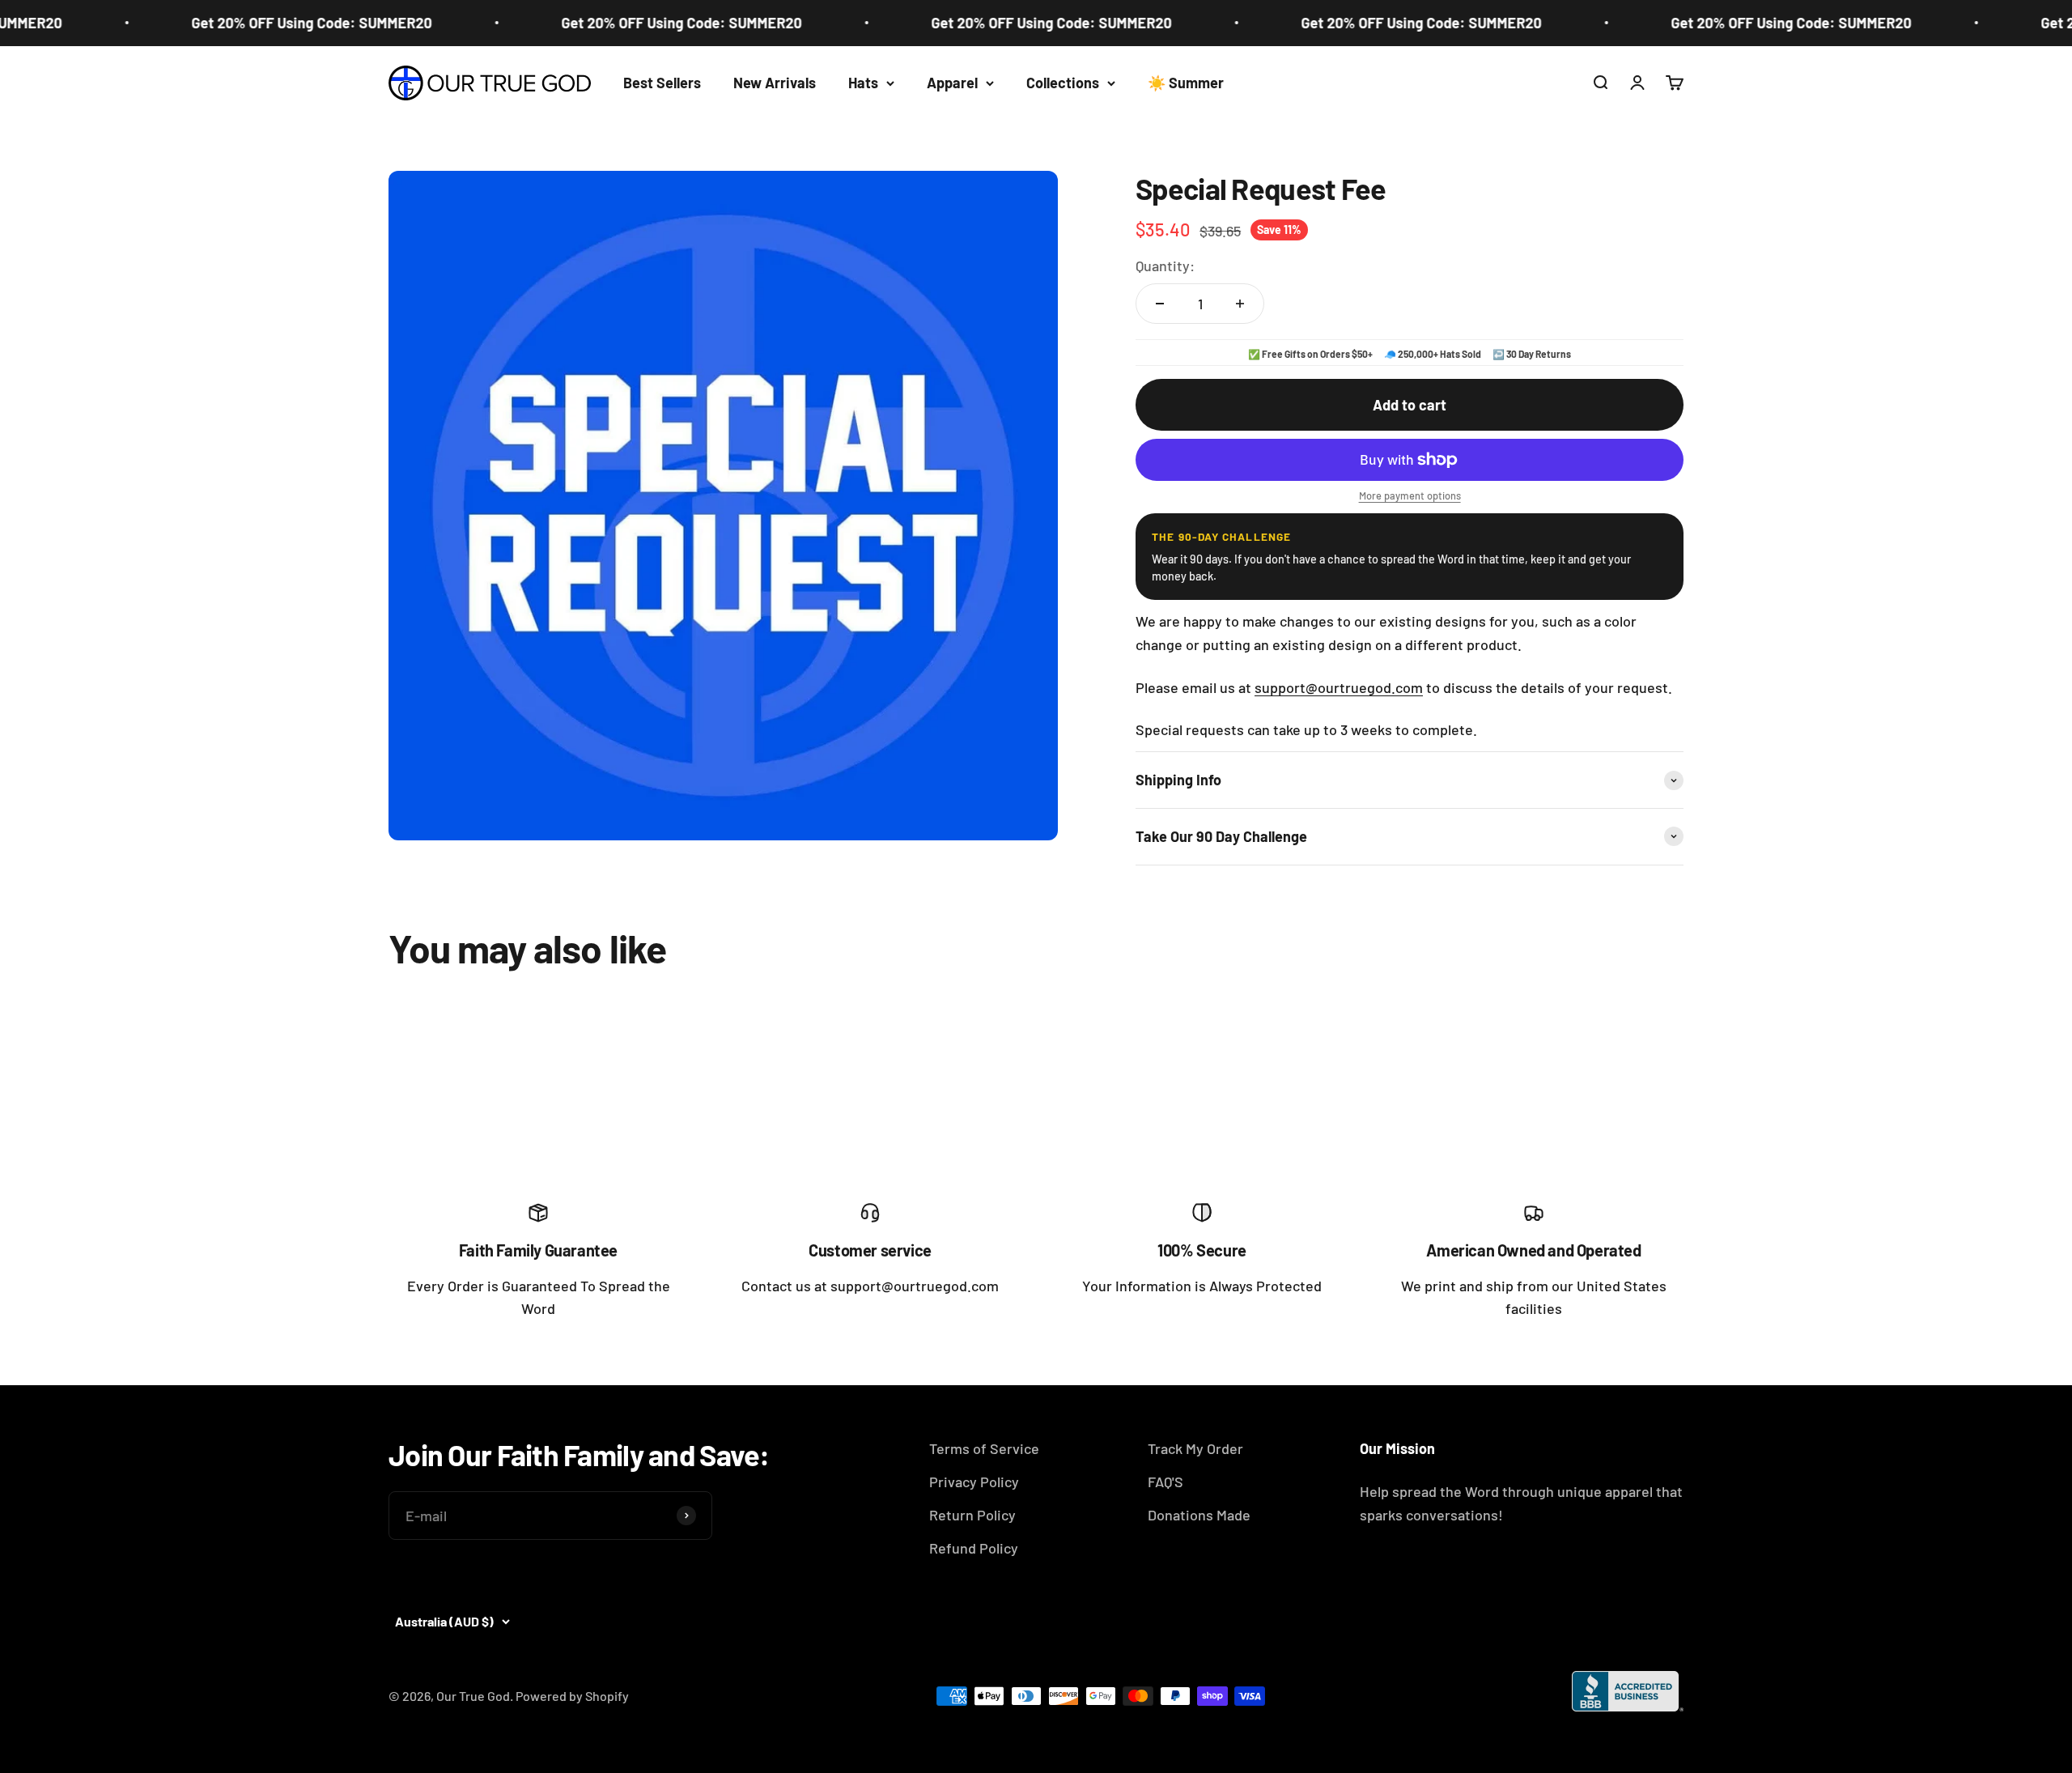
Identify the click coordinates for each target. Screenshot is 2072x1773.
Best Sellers (662, 83)
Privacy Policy (974, 1482)
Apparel (952, 83)
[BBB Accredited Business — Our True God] (1628, 1691)
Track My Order (1195, 1448)
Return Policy (972, 1515)
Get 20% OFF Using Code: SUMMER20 (272, 23)
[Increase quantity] (1240, 304)
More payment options (1410, 495)
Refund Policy (974, 1548)
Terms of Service (984, 1448)
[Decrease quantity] (1160, 304)
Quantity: (1165, 266)
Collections (1063, 83)
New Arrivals (775, 83)
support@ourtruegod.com (1339, 687)
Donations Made (1199, 1515)
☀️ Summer (1186, 83)
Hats (863, 83)
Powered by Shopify (572, 1696)
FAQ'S (1165, 1482)
